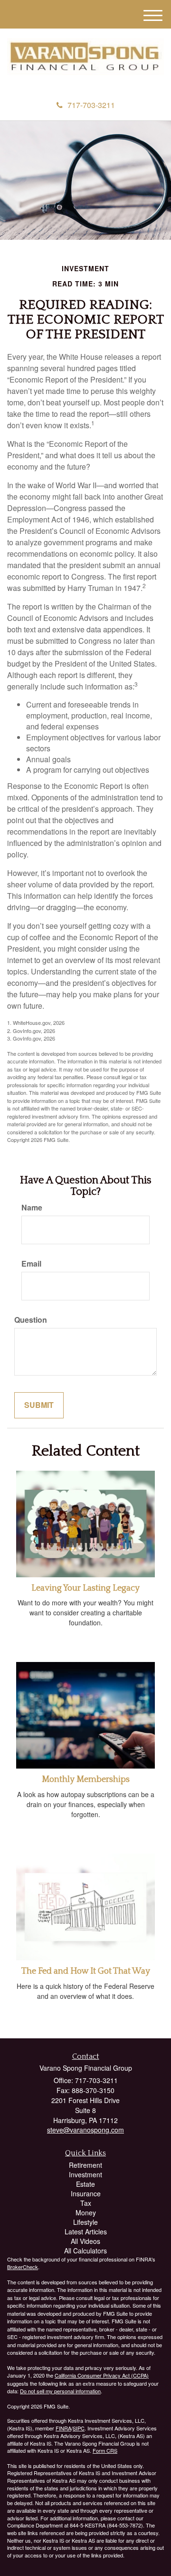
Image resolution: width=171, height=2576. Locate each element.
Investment (85, 2174)
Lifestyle (85, 2222)
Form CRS (105, 2450)
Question (31, 1320)
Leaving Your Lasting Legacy (85, 1588)
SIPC (79, 2428)
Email (31, 1264)
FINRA (63, 2428)
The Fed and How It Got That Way (86, 1971)
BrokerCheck (23, 2267)
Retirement (85, 2165)
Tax (86, 2203)
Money (86, 2212)
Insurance (86, 2193)
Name (32, 1208)
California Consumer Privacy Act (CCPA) (102, 2375)
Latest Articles (86, 2232)
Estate (85, 2184)
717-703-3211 (91, 105)
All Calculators (85, 2251)
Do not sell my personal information (60, 2391)
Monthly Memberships (86, 1780)
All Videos (85, 2241)
